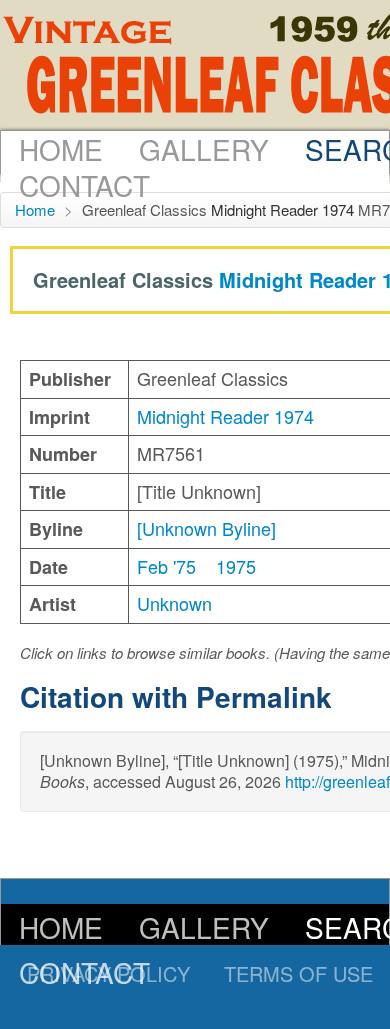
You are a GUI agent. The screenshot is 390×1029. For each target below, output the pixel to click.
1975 (236, 566)
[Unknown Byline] (206, 528)
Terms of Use (298, 973)
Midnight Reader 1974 (282, 209)
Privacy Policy (108, 973)
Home (61, 149)
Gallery (204, 149)
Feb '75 (166, 566)
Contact (84, 185)
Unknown (174, 603)
